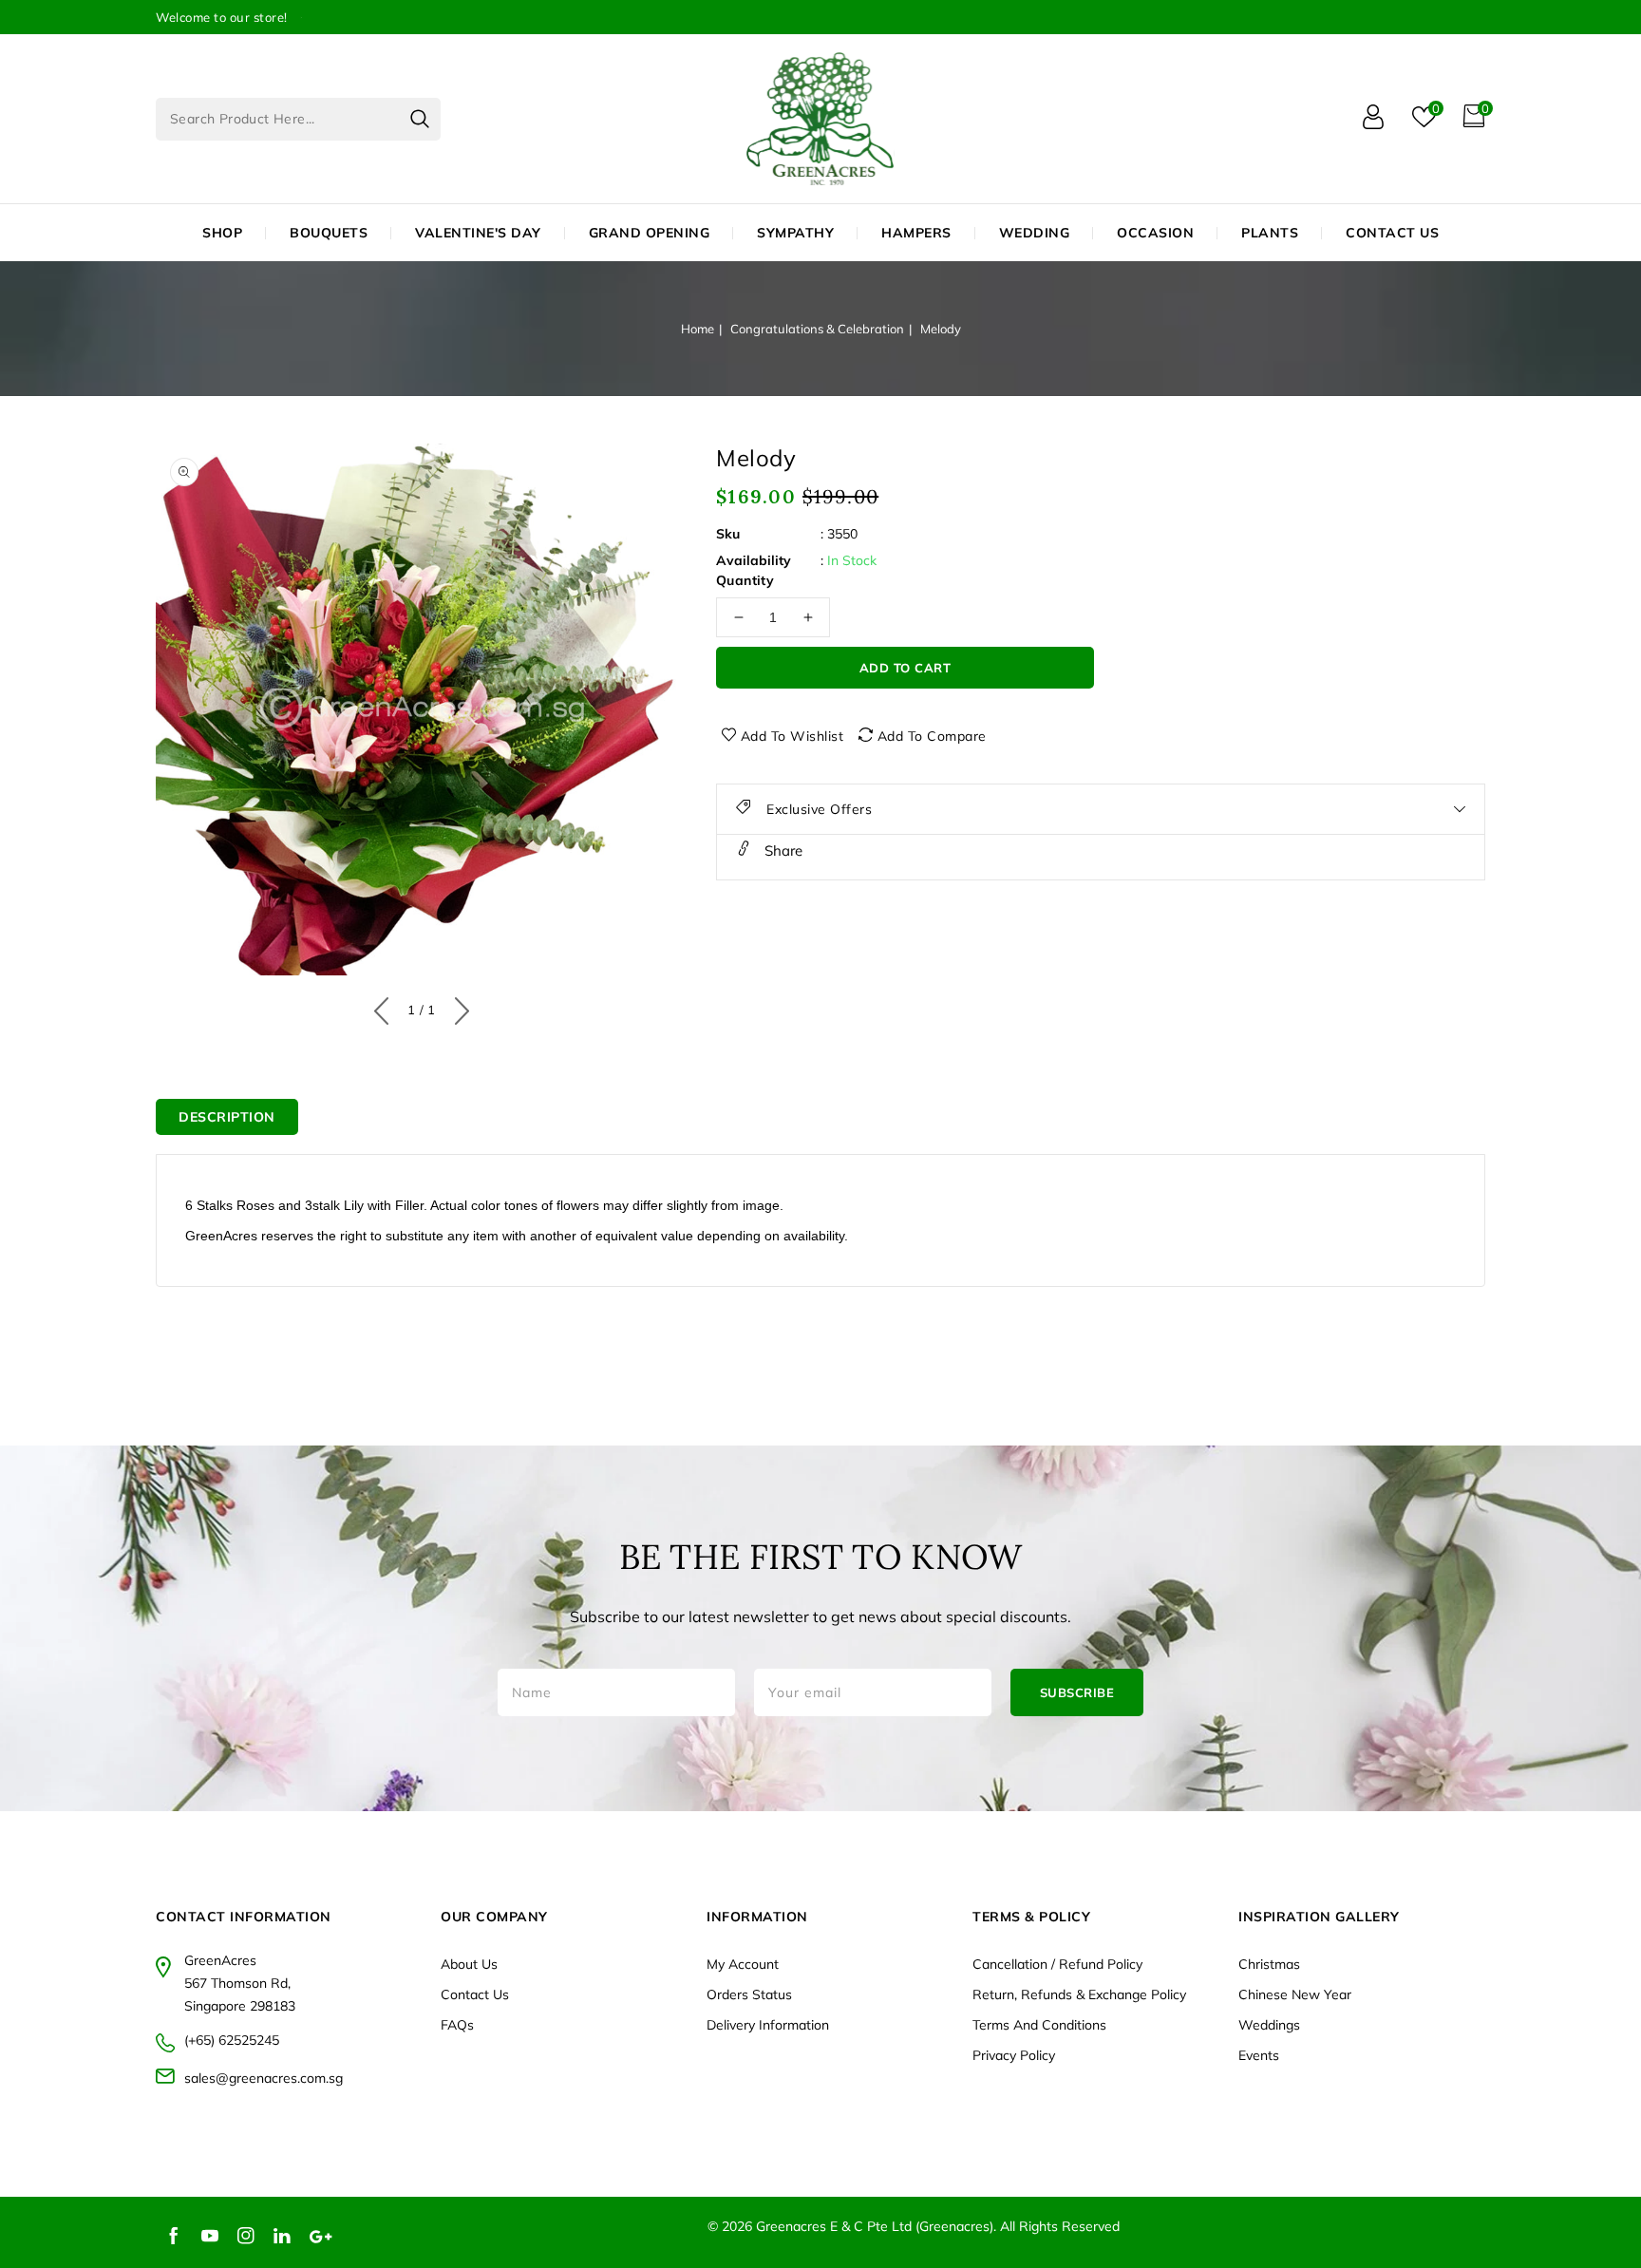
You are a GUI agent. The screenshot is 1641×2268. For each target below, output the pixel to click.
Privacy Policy (1014, 2055)
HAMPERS (916, 233)
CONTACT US (1392, 233)
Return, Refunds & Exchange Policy (1079, 1994)
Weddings (1269, 2025)
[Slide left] (386, 1007)
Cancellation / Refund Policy (1057, 1964)
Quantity (745, 580)
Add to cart (905, 668)
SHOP (222, 233)
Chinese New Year (1295, 1994)
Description (227, 1117)
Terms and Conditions (1039, 2025)
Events (1259, 2055)
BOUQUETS (329, 233)
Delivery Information (768, 2025)
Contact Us (475, 1994)
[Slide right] (457, 1007)
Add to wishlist (792, 736)
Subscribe (1077, 1692)
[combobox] (298, 119)
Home (698, 329)
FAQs (457, 2025)
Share (782, 850)
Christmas (1269, 1964)
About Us (469, 1964)
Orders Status (749, 1994)
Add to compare (932, 736)
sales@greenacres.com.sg (264, 2078)
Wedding (1035, 233)
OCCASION (1155, 233)
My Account (743, 1964)
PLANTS (1270, 233)
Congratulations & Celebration (817, 329)
